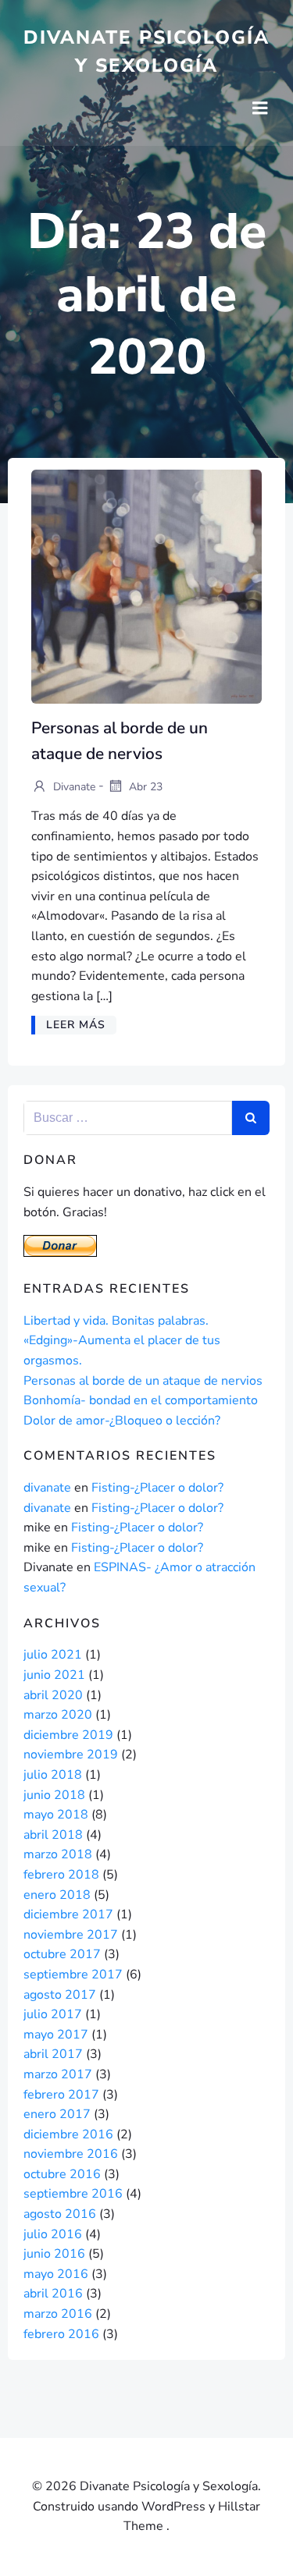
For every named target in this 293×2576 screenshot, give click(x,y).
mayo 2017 (56, 2035)
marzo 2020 (58, 1715)
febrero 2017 (61, 2095)
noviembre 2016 (71, 2154)
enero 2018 (57, 1895)
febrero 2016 (61, 2334)
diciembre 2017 (68, 1914)
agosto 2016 (60, 2214)
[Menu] (260, 108)
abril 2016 (53, 2294)
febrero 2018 (61, 1875)
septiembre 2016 (73, 2194)
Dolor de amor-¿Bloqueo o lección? (122, 1421)
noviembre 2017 (71, 1935)
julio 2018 (53, 1775)
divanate (73, 786)
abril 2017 (53, 2054)
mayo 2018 (56, 1815)
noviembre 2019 (71, 1755)
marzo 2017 (58, 2074)
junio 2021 (54, 1675)
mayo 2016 (56, 2274)
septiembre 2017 (73, 1975)
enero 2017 (57, 2114)
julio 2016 (53, 2234)
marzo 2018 (58, 1854)
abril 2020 (53, 1695)
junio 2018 (54, 1795)
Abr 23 (144, 786)
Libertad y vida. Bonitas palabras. (116, 1321)
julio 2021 (53, 1655)
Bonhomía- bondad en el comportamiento (141, 1400)
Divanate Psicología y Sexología (146, 51)
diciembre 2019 (68, 1735)
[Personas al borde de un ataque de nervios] (146, 586)
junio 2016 (54, 2254)
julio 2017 (53, 2014)
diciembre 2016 (68, 2134)
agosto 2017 (60, 1995)
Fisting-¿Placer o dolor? (157, 1488)
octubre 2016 (62, 2174)
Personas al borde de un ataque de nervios (143, 1381)
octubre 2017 (62, 1954)
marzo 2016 (58, 2314)
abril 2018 (53, 1835)
